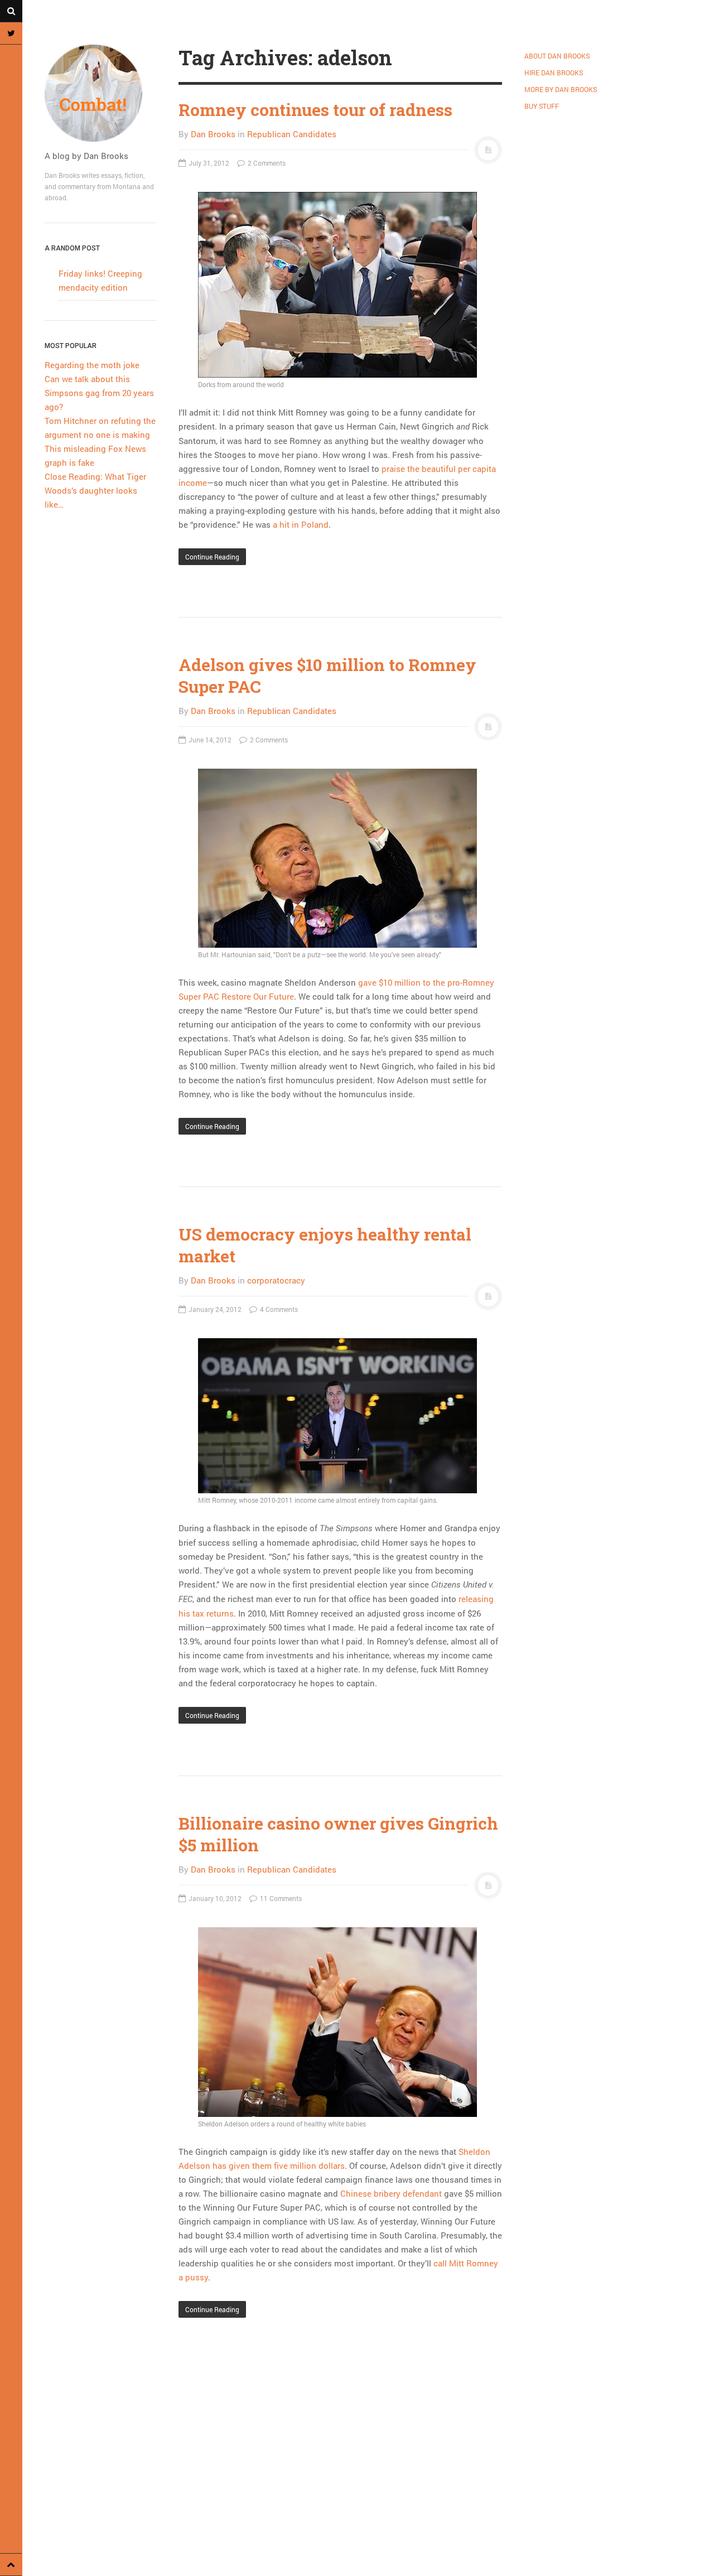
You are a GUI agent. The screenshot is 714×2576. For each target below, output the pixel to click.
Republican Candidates (292, 134)
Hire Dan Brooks (554, 73)
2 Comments (266, 163)
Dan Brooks (213, 134)
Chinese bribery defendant (391, 2193)
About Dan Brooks (557, 56)
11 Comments (280, 1898)
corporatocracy (276, 1280)
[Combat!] (100, 93)
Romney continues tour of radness (315, 110)
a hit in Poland (301, 524)
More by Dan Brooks (561, 89)
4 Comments (278, 1309)
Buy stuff (542, 106)
